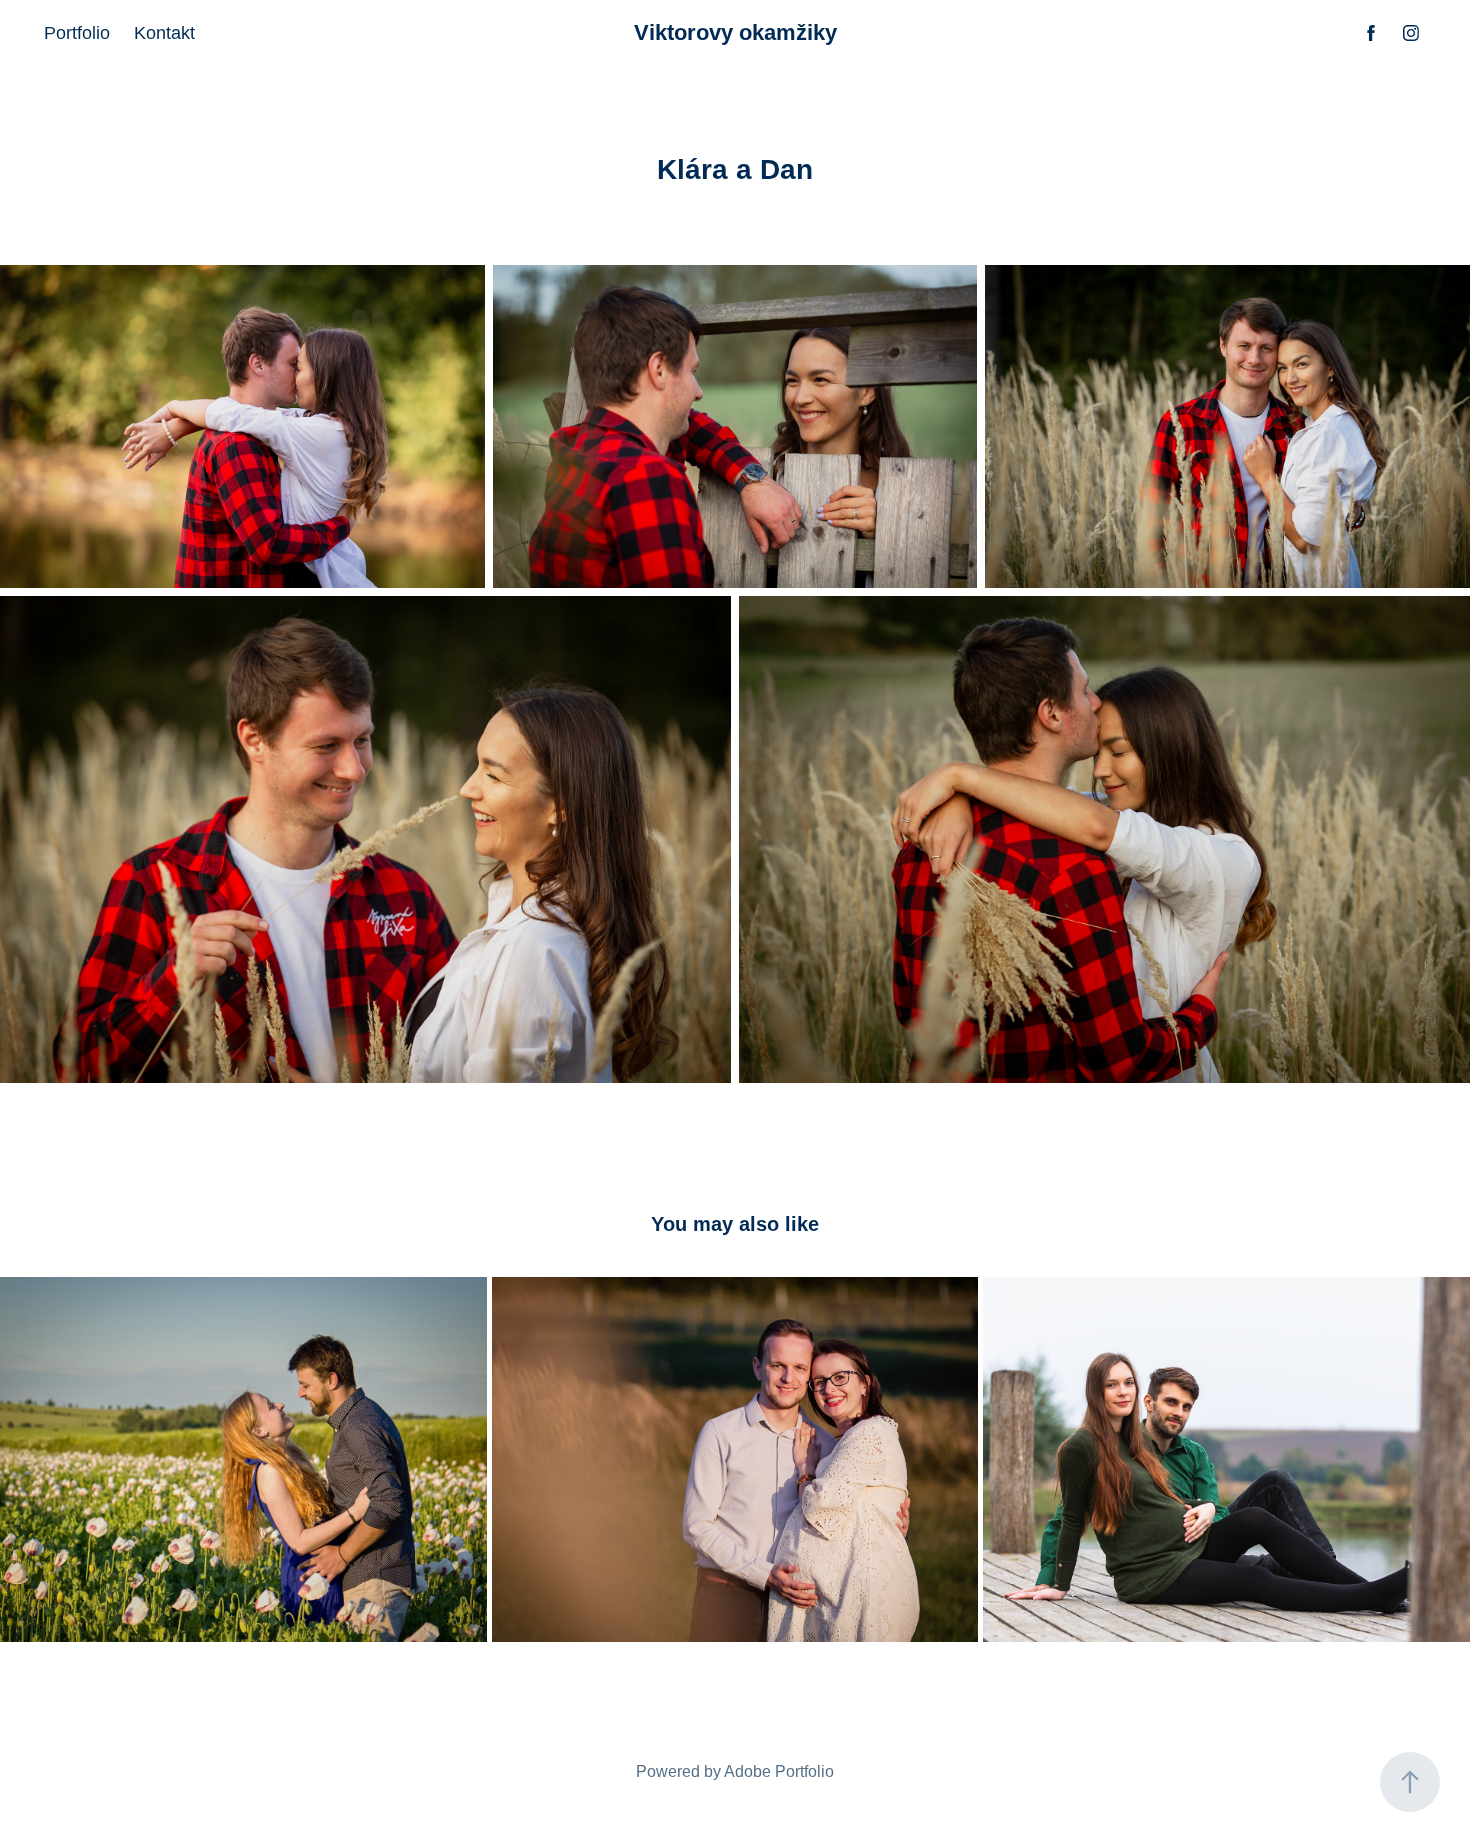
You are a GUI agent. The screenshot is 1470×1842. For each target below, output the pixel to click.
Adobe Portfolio (779, 1771)
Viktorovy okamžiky (735, 32)
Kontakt (164, 33)
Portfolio (77, 33)
